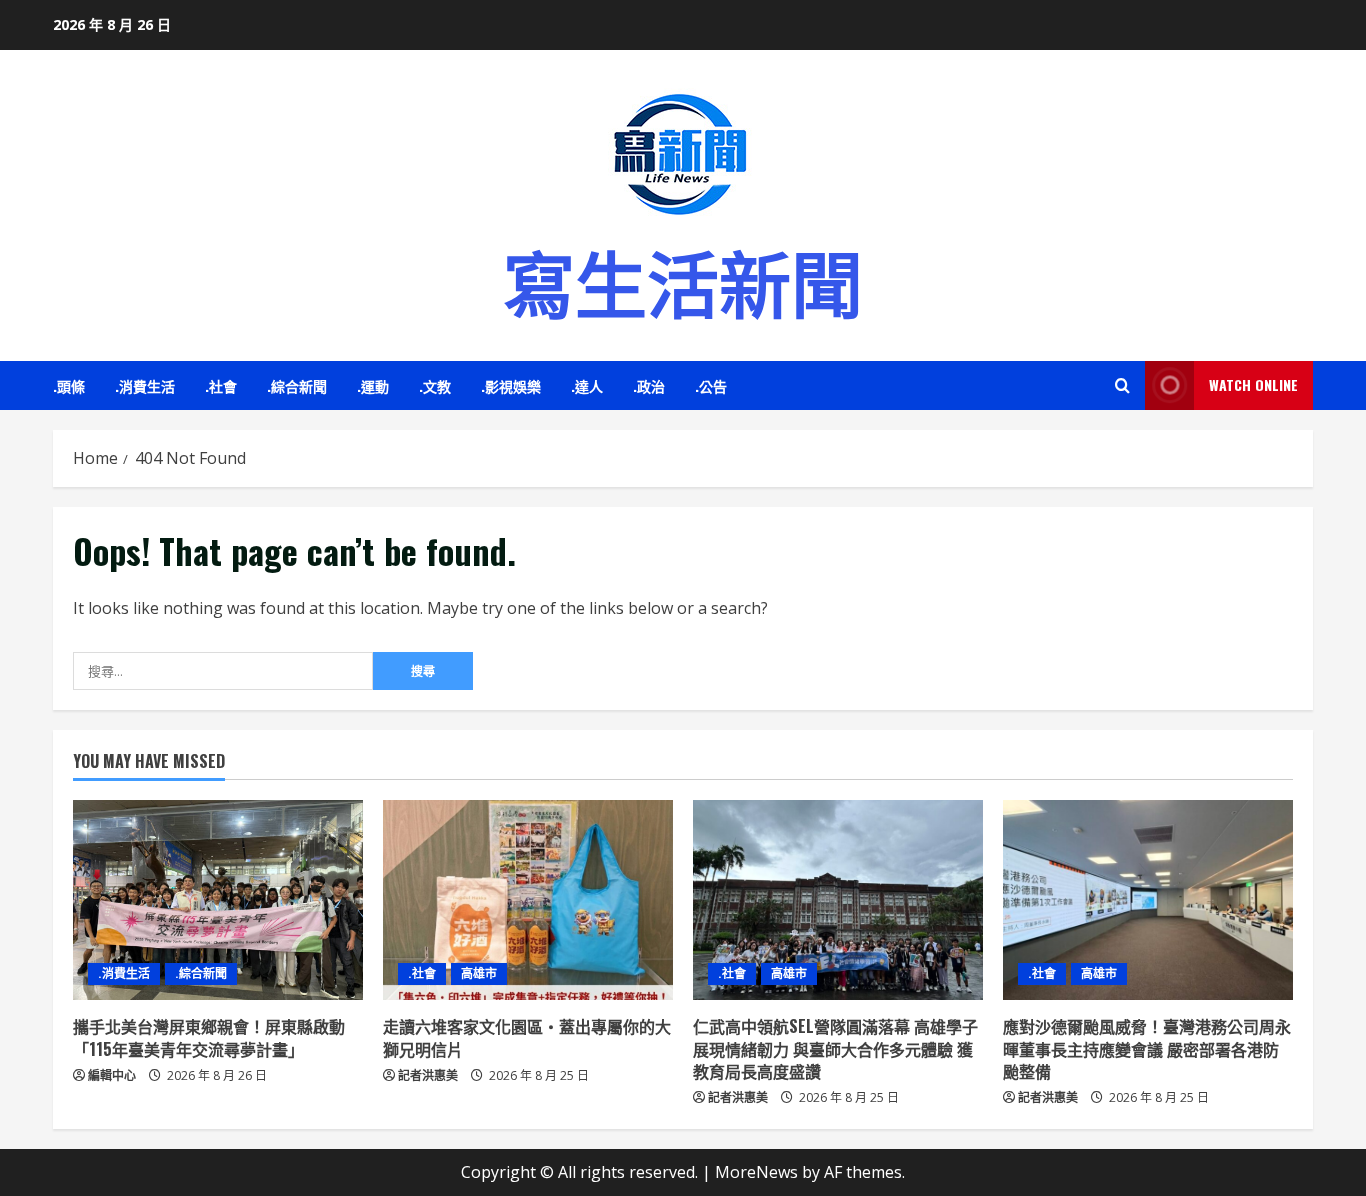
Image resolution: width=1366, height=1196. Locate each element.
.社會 (221, 385)
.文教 (435, 385)
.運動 (373, 385)
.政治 (649, 385)
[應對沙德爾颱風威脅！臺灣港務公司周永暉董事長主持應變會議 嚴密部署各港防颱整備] (1148, 900)
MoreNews (756, 1172)
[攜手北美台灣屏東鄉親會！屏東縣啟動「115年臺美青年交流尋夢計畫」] (218, 900)
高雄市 (479, 973)
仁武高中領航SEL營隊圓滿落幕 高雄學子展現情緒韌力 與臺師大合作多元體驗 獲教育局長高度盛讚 (835, 1048)
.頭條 (69, 385)
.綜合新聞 (297, 385)
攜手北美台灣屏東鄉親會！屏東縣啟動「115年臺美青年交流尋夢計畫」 (209, 1037)
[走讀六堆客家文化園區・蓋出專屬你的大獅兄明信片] (528, 900)
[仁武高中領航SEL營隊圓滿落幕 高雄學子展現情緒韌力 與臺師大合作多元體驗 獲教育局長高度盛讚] (838, 900)
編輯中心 (112, 1075)
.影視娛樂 (511, 385)
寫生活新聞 (683, 279)
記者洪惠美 (428, 1075)
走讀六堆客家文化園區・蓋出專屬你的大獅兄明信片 (527, 1037)
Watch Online (1253, 384)
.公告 (711, 385)
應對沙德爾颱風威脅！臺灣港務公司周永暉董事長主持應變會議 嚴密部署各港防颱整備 (1147, 1048)
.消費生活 (145, 385)
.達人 (587, 385)
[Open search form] (1122, 385)
